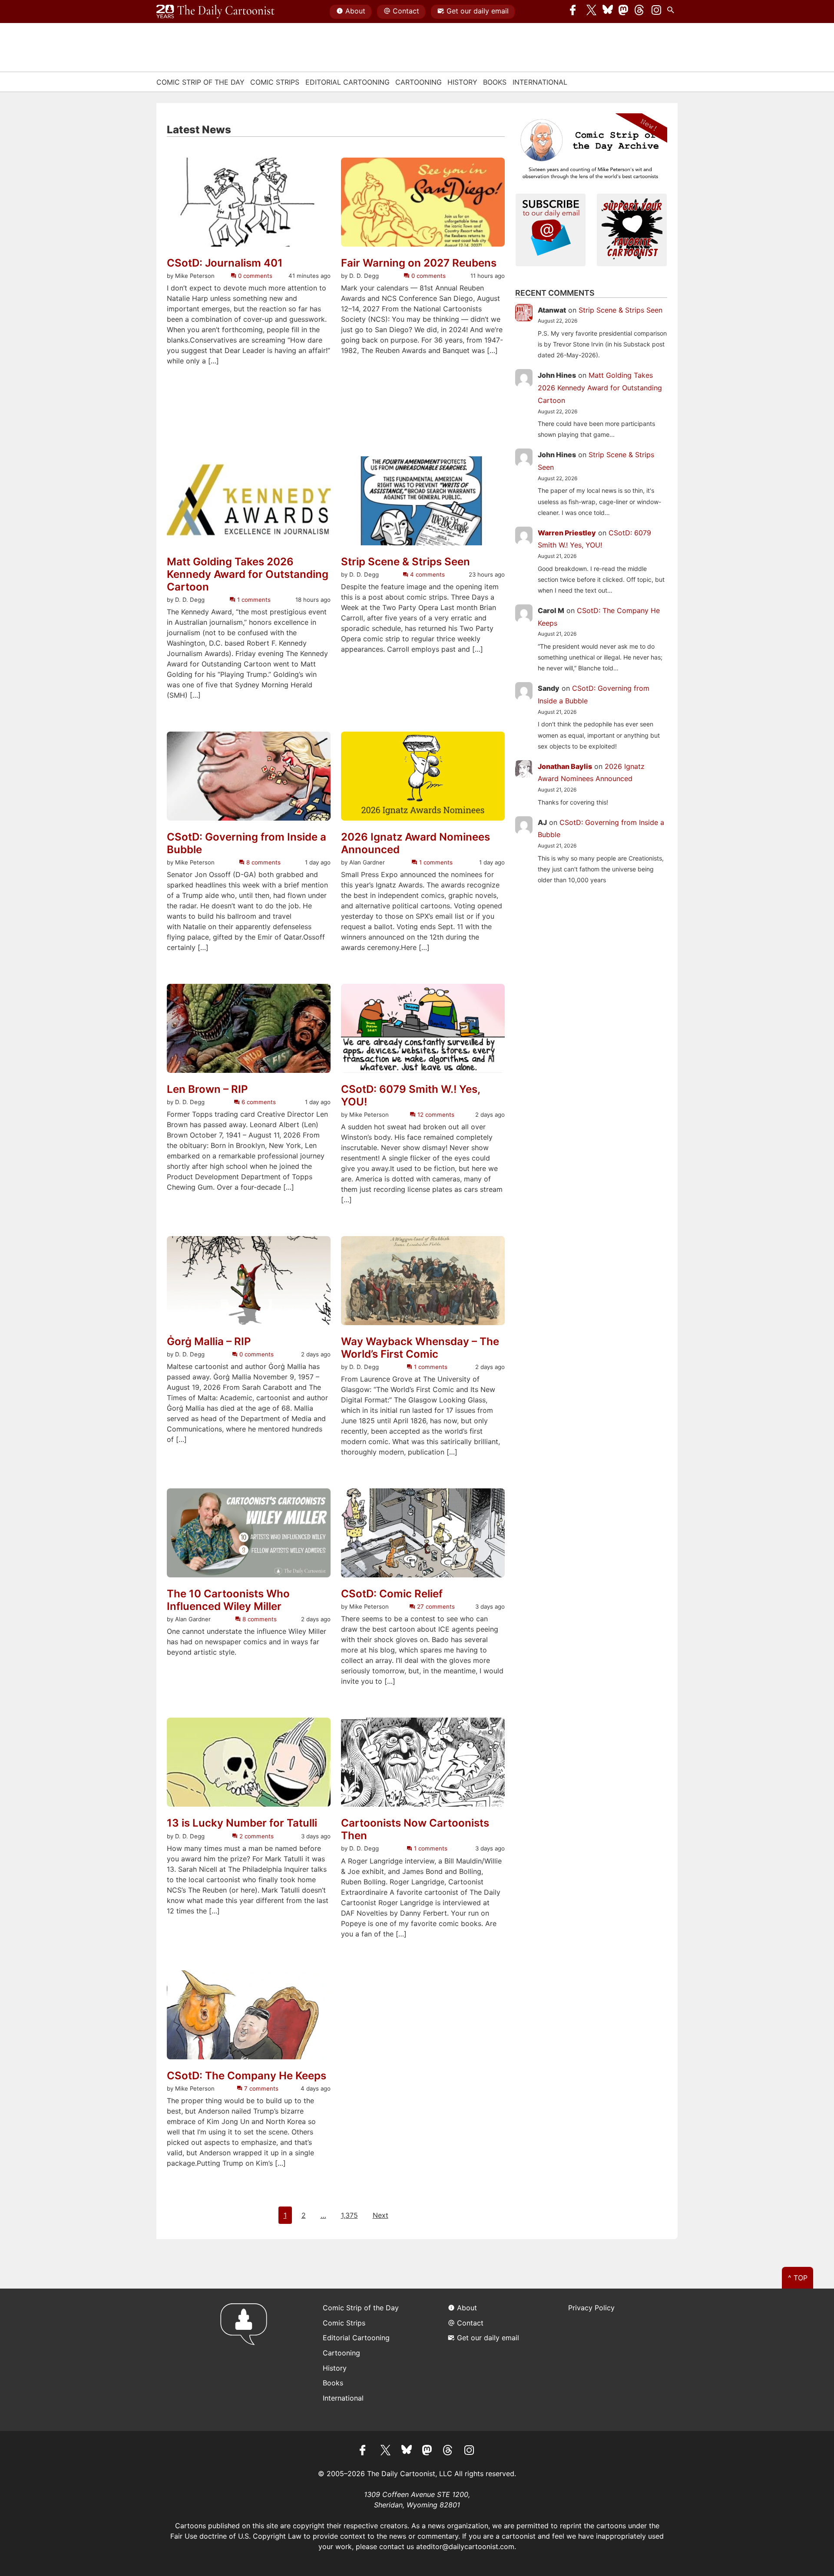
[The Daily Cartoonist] (215, 12)
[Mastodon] (624, 12)
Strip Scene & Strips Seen (405, 562)
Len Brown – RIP (207, 1089)
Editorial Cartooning (347, 82)
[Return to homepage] (247, 2360)
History (462, 82)
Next (381, 2215)
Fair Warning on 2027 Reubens (419, 263)
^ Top (798, 2278)
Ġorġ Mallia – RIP (209, 1342)
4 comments (427, 574)
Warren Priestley (567, 533)
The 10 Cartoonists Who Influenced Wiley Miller (228, 1600)
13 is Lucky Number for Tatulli (242, 1823)
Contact (406, 11)
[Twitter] (592, 12)
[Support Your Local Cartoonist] (632, 229)
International (540, 82)
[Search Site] (672, 12)
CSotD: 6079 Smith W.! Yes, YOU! (410, 1096)
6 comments (258, 1102)
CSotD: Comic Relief (392, 1594)
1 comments (253, 600)
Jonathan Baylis (565, 766)
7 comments (260, 2088)
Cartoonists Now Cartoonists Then (415, 1829)
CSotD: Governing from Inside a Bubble (247, 843)
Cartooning (419, 82)
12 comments (435, 1115)
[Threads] (640, 12)
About (355, 11)
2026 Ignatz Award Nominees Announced (415, 843)
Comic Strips (275, 82)
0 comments (254, 276)
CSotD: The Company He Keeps (247, 2076)
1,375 (349, 2215)
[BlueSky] (608, 12)
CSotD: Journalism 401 (225, 263)
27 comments (435, 1606)
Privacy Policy (591, 2308)
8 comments (263, 862)
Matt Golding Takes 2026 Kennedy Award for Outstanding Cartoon (248, 574)
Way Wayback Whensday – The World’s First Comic (420, 1348)
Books (495, 82)
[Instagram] (656, 12)
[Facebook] (575, 12)
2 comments (256, 1836)
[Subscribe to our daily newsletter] (551, 229)
